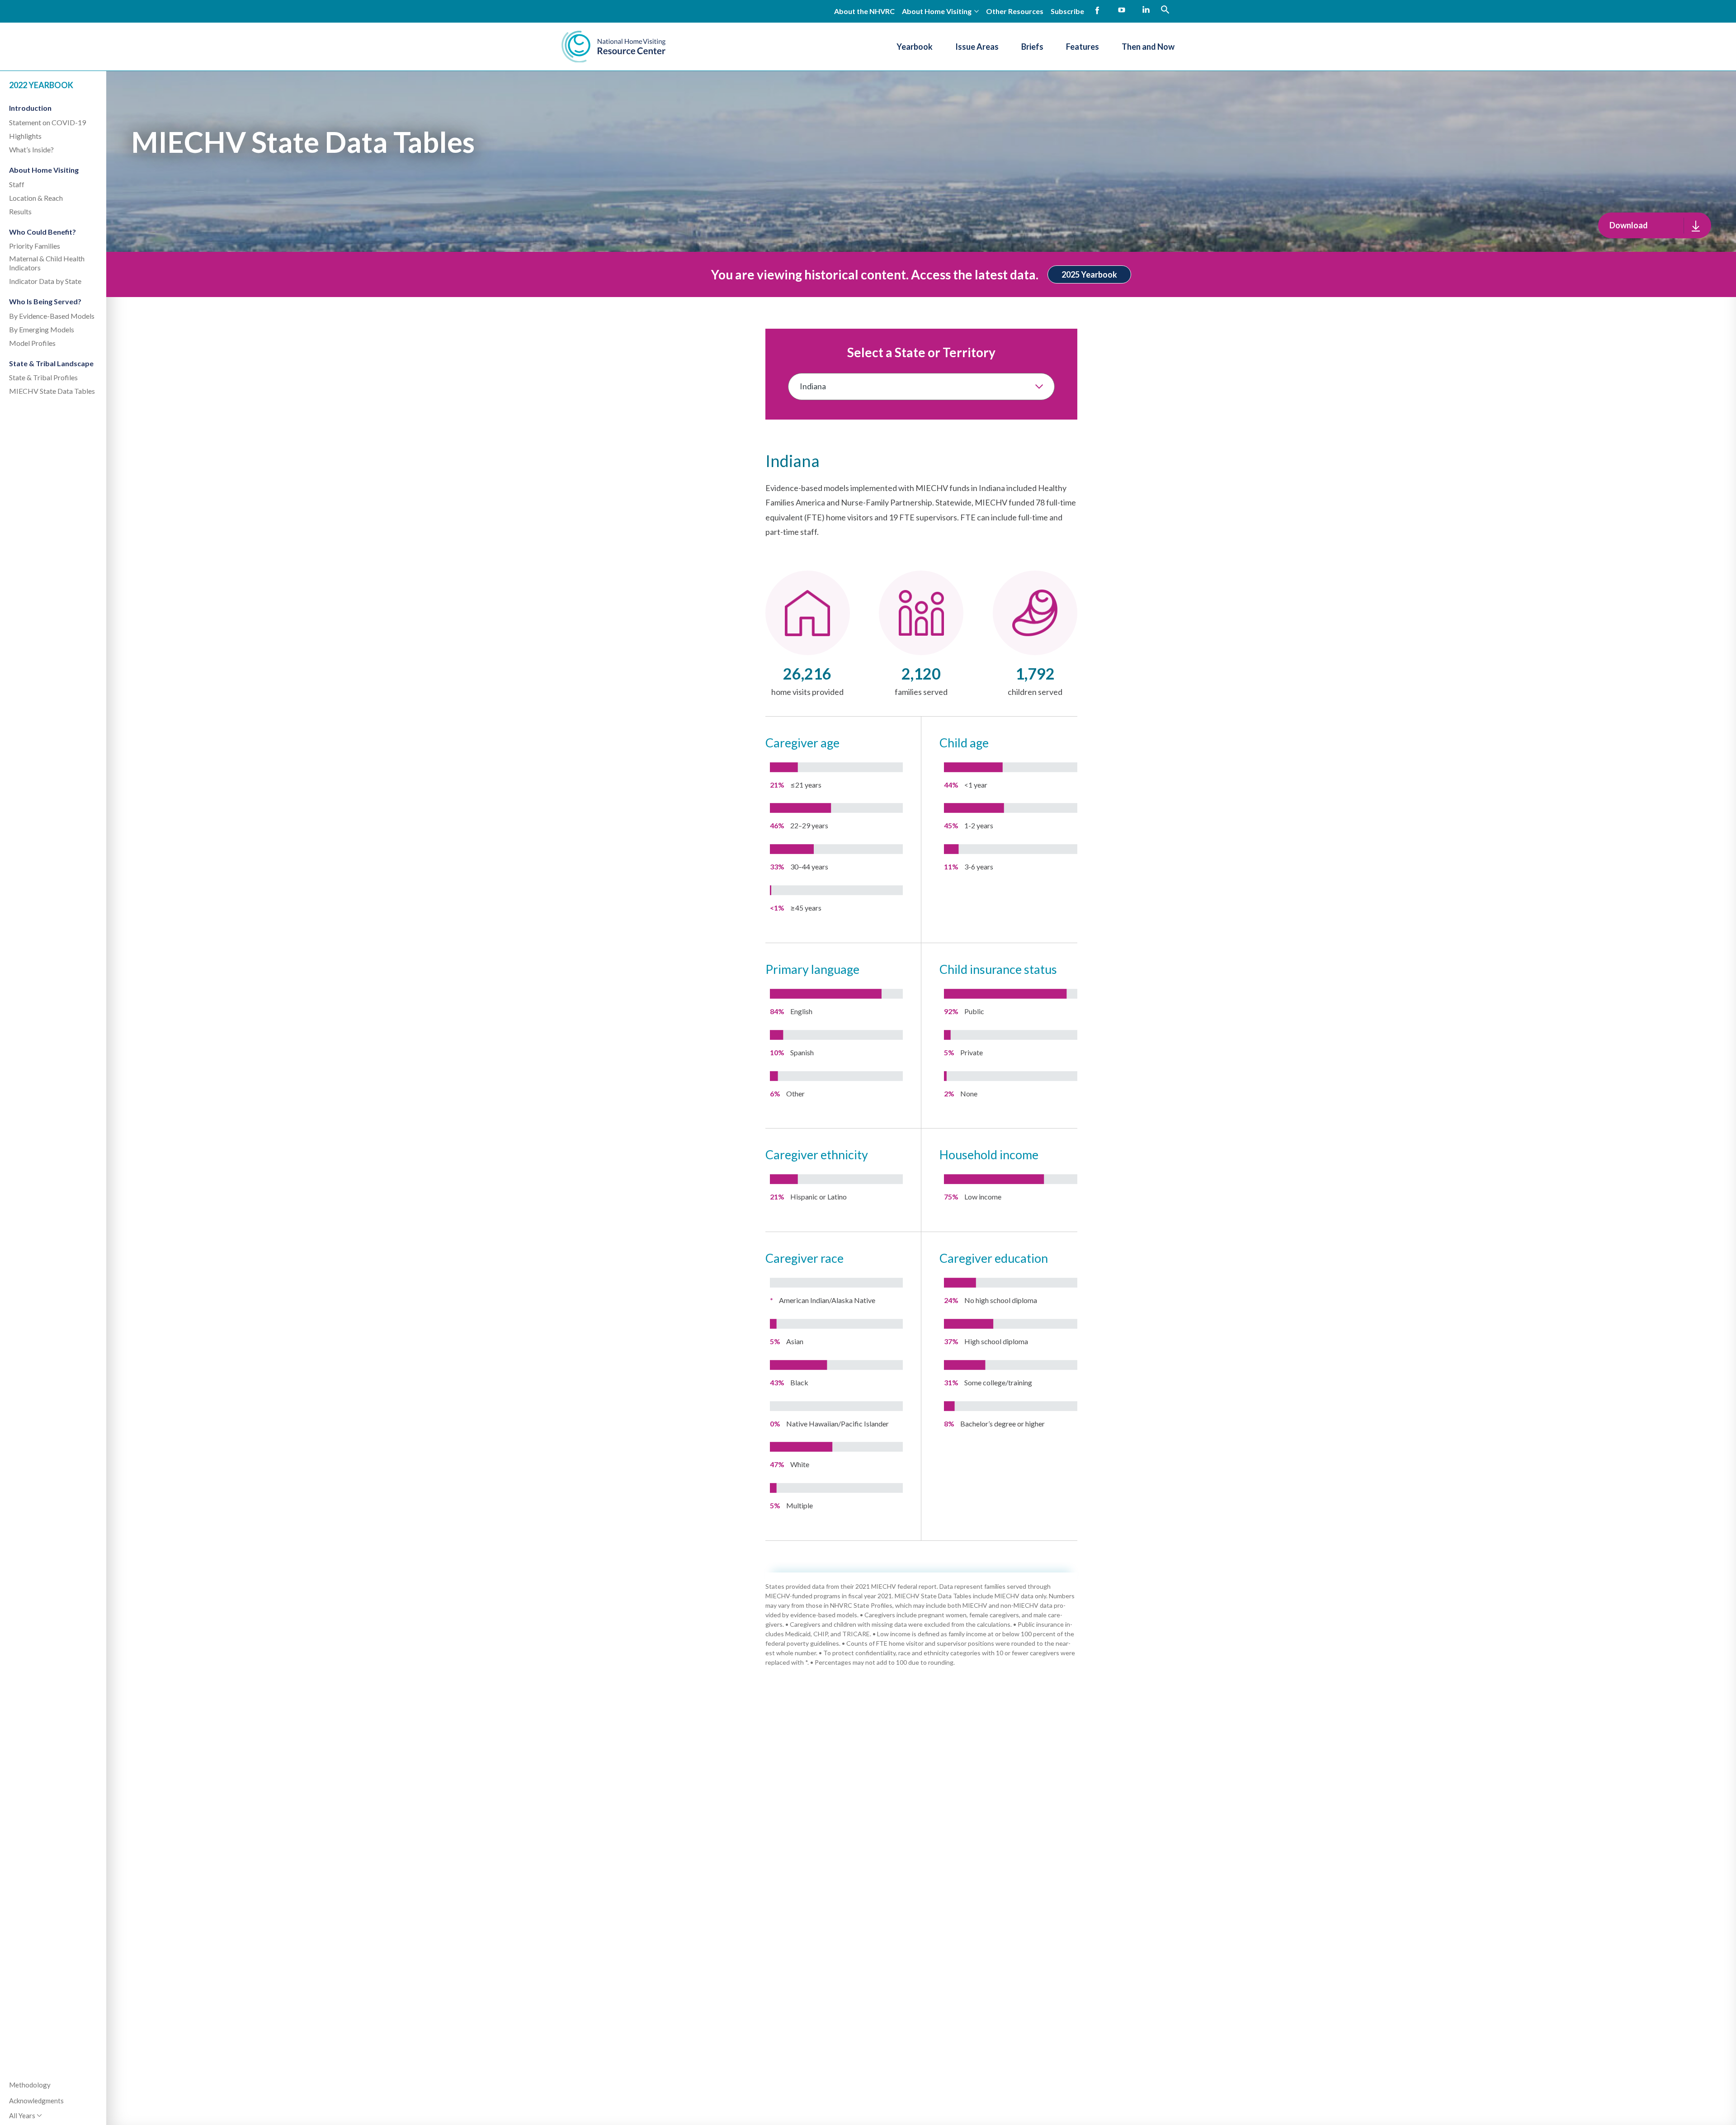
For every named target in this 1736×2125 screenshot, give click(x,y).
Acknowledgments (36, 2101)
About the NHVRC (864, 11)
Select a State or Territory (921, 352)
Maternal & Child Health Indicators (47, 263)
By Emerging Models (42, 329)
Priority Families (35, 246)
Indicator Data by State (45, 281)
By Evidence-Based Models (52, 316)
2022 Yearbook (41, 85)
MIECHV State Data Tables (52, 391)
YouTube (1122, 10)
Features (1083, 47)
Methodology (30, 2085)
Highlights (25, 136)
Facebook (1097, 10)
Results (20, 211)
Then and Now (1148, 47)
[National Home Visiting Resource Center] (613, 47)
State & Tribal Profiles (43, 377)
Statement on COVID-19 (47, 122)
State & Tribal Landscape (51, 363)
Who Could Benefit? (42, 232)
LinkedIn (1146, 10)
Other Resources (1015, 11)
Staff (17, 184)
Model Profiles (32, 343)
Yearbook (915, 47)
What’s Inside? (31, 149)
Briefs (1032, 47)
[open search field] (1165, 9)
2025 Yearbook (1089, 274)
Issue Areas (977, 47)
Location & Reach (36, 198)
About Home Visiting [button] (937, 11)
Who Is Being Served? (45, 301)
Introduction (30, 108)
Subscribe (1067, 11)
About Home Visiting (44, 170)
